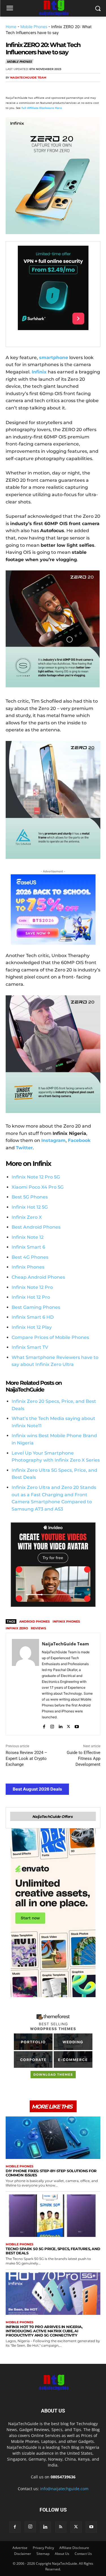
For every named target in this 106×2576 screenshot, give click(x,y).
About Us (62, 2554)
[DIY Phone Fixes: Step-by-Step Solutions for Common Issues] (53, 2138)
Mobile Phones (34, 27)
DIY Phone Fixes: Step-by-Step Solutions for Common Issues (51, 2173)
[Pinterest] (37, 88)
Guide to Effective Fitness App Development (84, 1759)
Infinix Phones (28, 1267)
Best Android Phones (36, 1227)
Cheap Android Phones (38, 1277)
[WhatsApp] (50, 88)
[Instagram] (52, 1725)
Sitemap (43, 2554)
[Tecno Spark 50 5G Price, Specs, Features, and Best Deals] (53, 2216)
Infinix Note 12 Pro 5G (36, 1177)
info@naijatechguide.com (64, 2489)
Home (11, 27)
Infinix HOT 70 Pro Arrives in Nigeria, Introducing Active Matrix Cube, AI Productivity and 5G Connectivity (44, 2331)
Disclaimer (23, 2554)
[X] (24, 88)
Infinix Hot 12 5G (30, 1207)
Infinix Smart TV (30, 1347)
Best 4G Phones (30, 1257)
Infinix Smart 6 (28, 1247)
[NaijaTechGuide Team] (25, 1684)
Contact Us (83, 2554)
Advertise (20, 2548)
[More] (77, 88)
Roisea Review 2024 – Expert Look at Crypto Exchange (26, 1759)
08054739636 (63, 2477)
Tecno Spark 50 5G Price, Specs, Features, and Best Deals (53, 2251)
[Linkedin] (63, 88)
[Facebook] (11, 88)
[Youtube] (77, 1725)
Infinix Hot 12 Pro (31, 1297)
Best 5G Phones (30, 1197)
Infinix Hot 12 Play (32, 1327)
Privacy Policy (43, 2548)
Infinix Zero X (27, 1217)
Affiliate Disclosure (74, 2548)
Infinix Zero (17, 1628)
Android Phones (34, 1621)
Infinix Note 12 (28, 1237)
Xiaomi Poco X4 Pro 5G (38, 1187)
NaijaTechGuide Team (28, 78)
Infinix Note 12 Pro (32, 1287)
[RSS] (61, 2527)
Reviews (38, 1628)
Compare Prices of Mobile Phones (50, 1337)
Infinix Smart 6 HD (33, 1317)
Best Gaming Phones (36, 1307)
